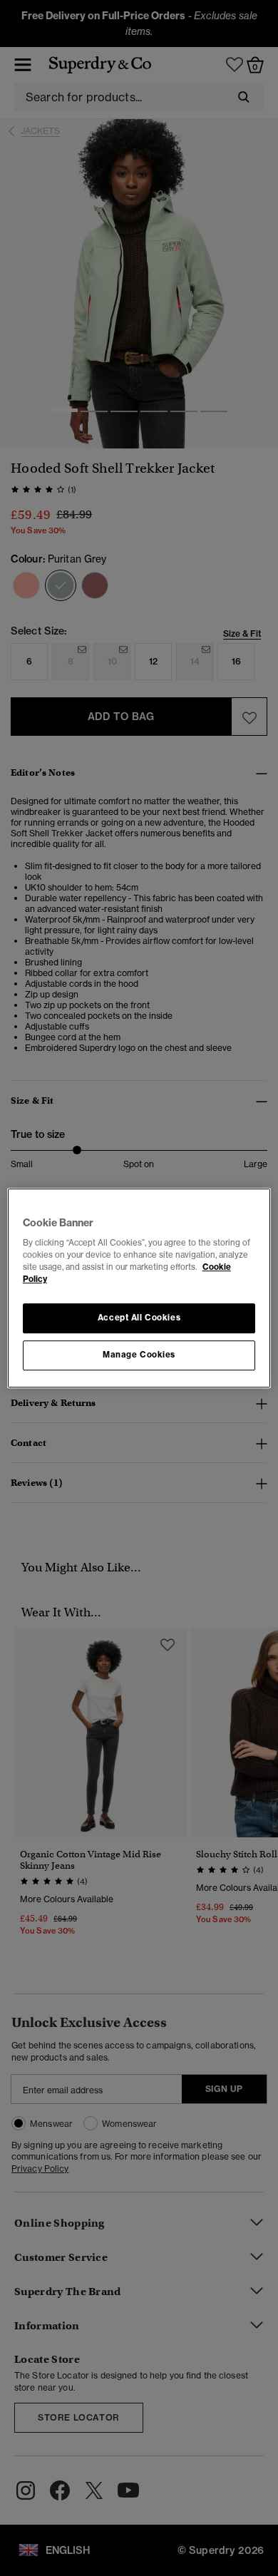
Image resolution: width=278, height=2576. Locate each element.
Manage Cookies (139, 1355)
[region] (139, 1288)
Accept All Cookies (139, 1318)
